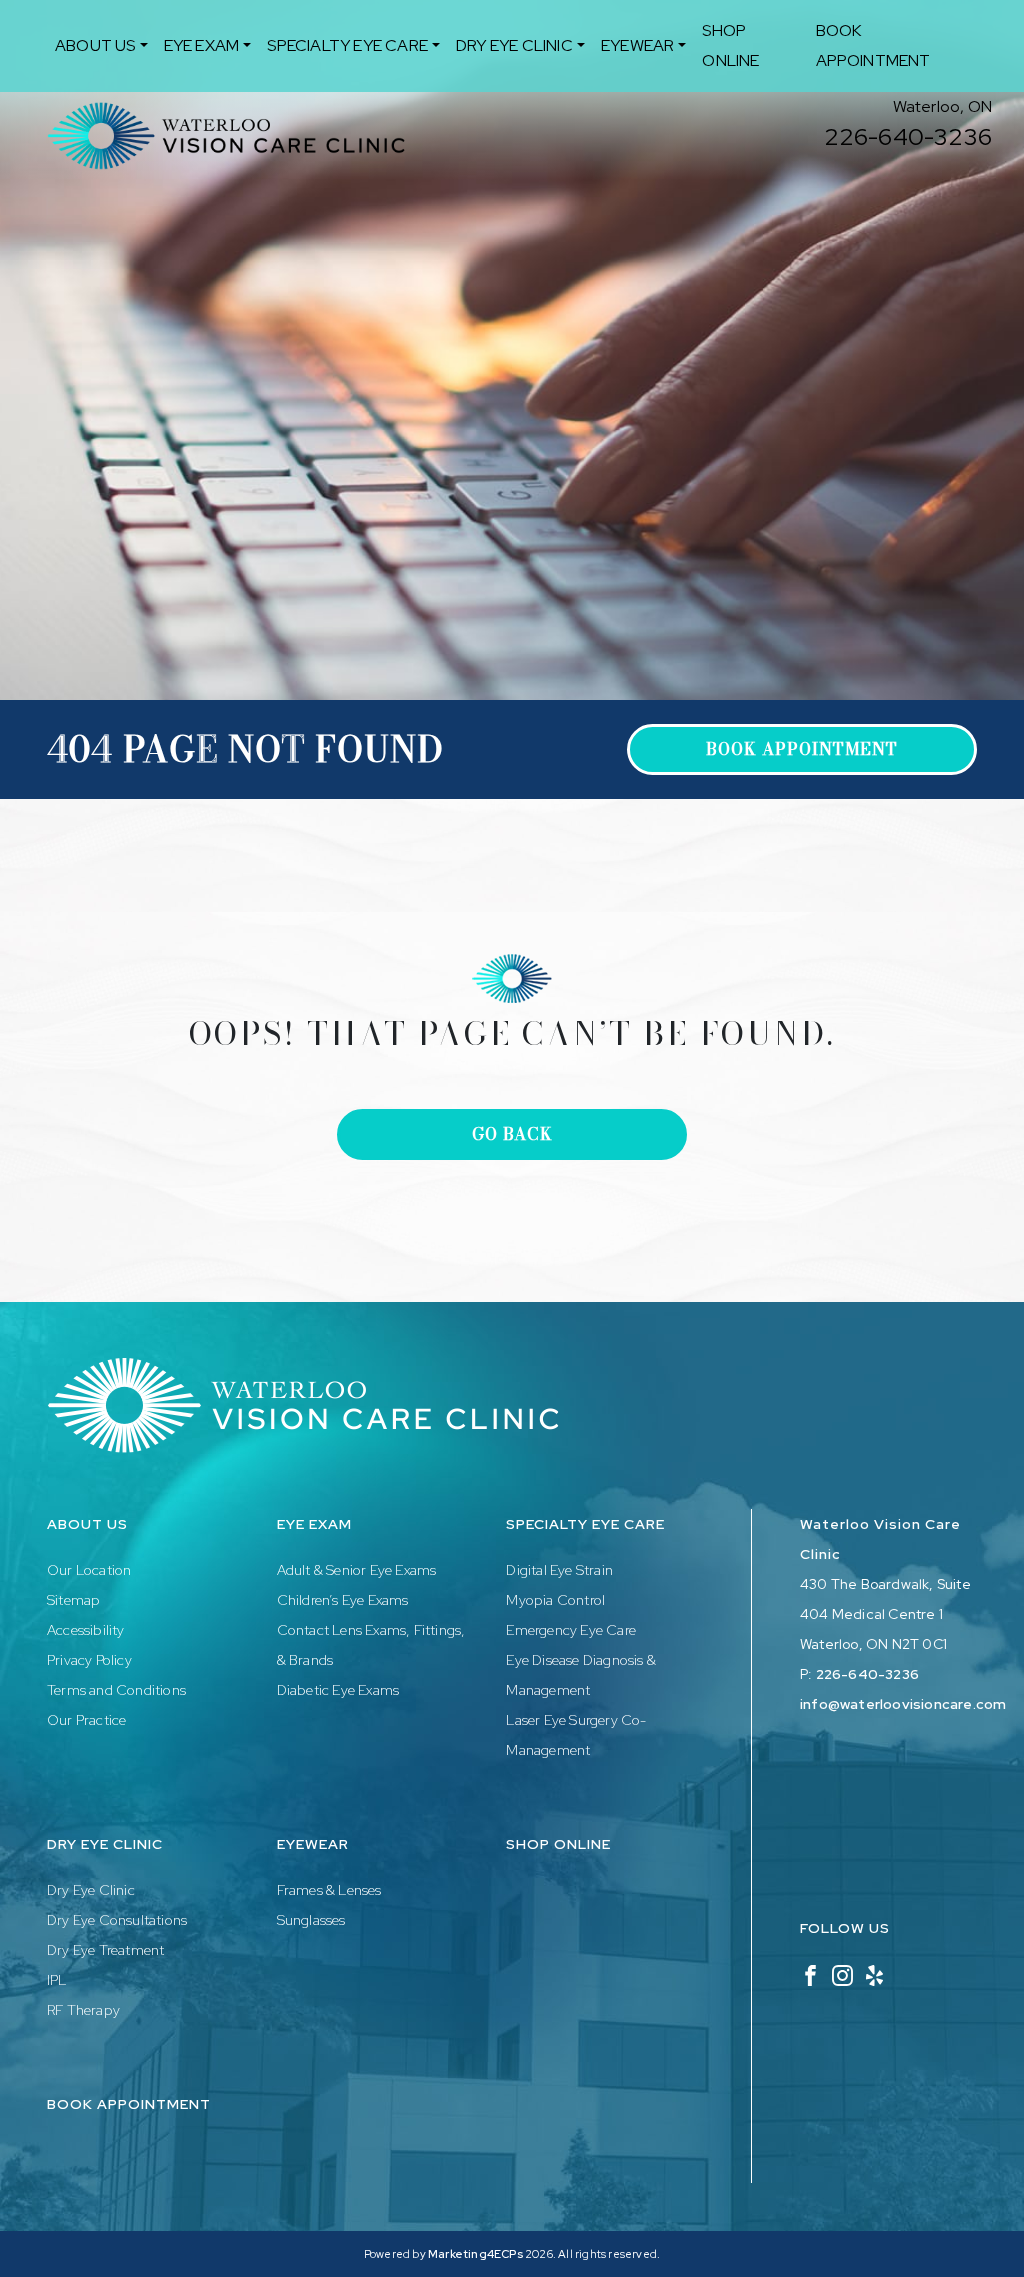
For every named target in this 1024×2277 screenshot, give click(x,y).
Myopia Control (555, 1600)
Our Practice (86, 1720)
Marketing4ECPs (475, 2254)
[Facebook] (810, 1974)
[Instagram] (842, 1974)
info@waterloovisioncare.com (903, 1704)
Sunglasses (311, 1920)
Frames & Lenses (329, 1890)
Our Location (89, 1570)
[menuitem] (101, 46)
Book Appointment (873, 45)
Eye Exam (202, 45)
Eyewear (637, 45)
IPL (57, 1980)
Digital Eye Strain (559, 1570)
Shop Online (730, 45)
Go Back (512, 1134)
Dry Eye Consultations (117, 1920)
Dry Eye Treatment (105, 1950)
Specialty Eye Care (347, 45)
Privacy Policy (89, 1660)
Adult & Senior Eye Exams (357, 1570)
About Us (95, 45)
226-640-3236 (908, 136)
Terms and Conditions (116, 1690)
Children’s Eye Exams (343, 1600)
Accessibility (86, 1630)
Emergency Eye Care (571, 1630)
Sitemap (73, 1600)
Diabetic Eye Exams (338, 1690)
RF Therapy (83, 2010)
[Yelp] (874, 1974)
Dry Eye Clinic (514, 45)
